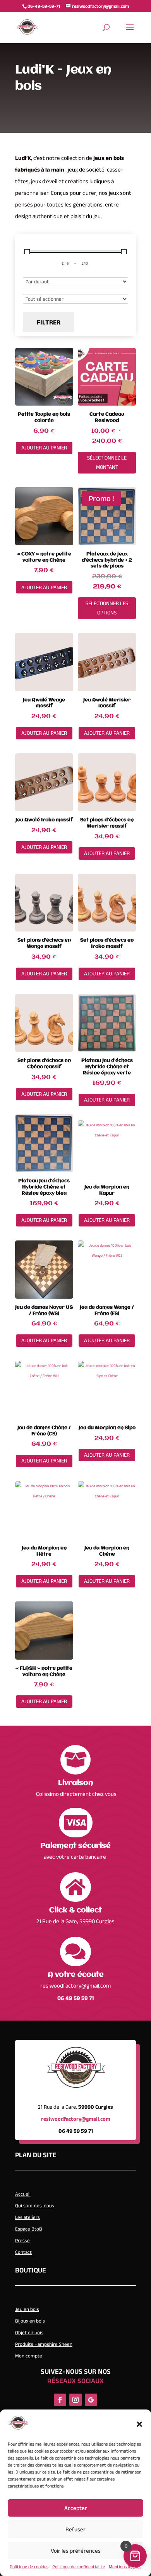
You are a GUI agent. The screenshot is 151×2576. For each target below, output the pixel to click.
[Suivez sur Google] (91, 2400)
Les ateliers (27, 2217)
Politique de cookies (29, 2566)
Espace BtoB (29, 2229)
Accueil (23, 2194)
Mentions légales (125, 2566)
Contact (23, 2252)
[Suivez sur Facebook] (60, 2400)
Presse (22, 2240)
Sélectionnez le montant (107, 462)
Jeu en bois (27, 2309)
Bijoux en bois (30, 2321)
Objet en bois (29, 2332)
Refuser (75, 2529)
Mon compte (29, 2356)
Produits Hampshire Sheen (44, 2344)
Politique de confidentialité (79, 2566)
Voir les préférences (76, 2551)
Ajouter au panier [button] (44, 448)
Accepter (76, 2508)
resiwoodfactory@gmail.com (75, 1985)
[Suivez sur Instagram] (75, 2400)
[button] (139, 2424)
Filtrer (49, 322)
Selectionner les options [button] (107, 608)
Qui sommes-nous (35, 2206)
